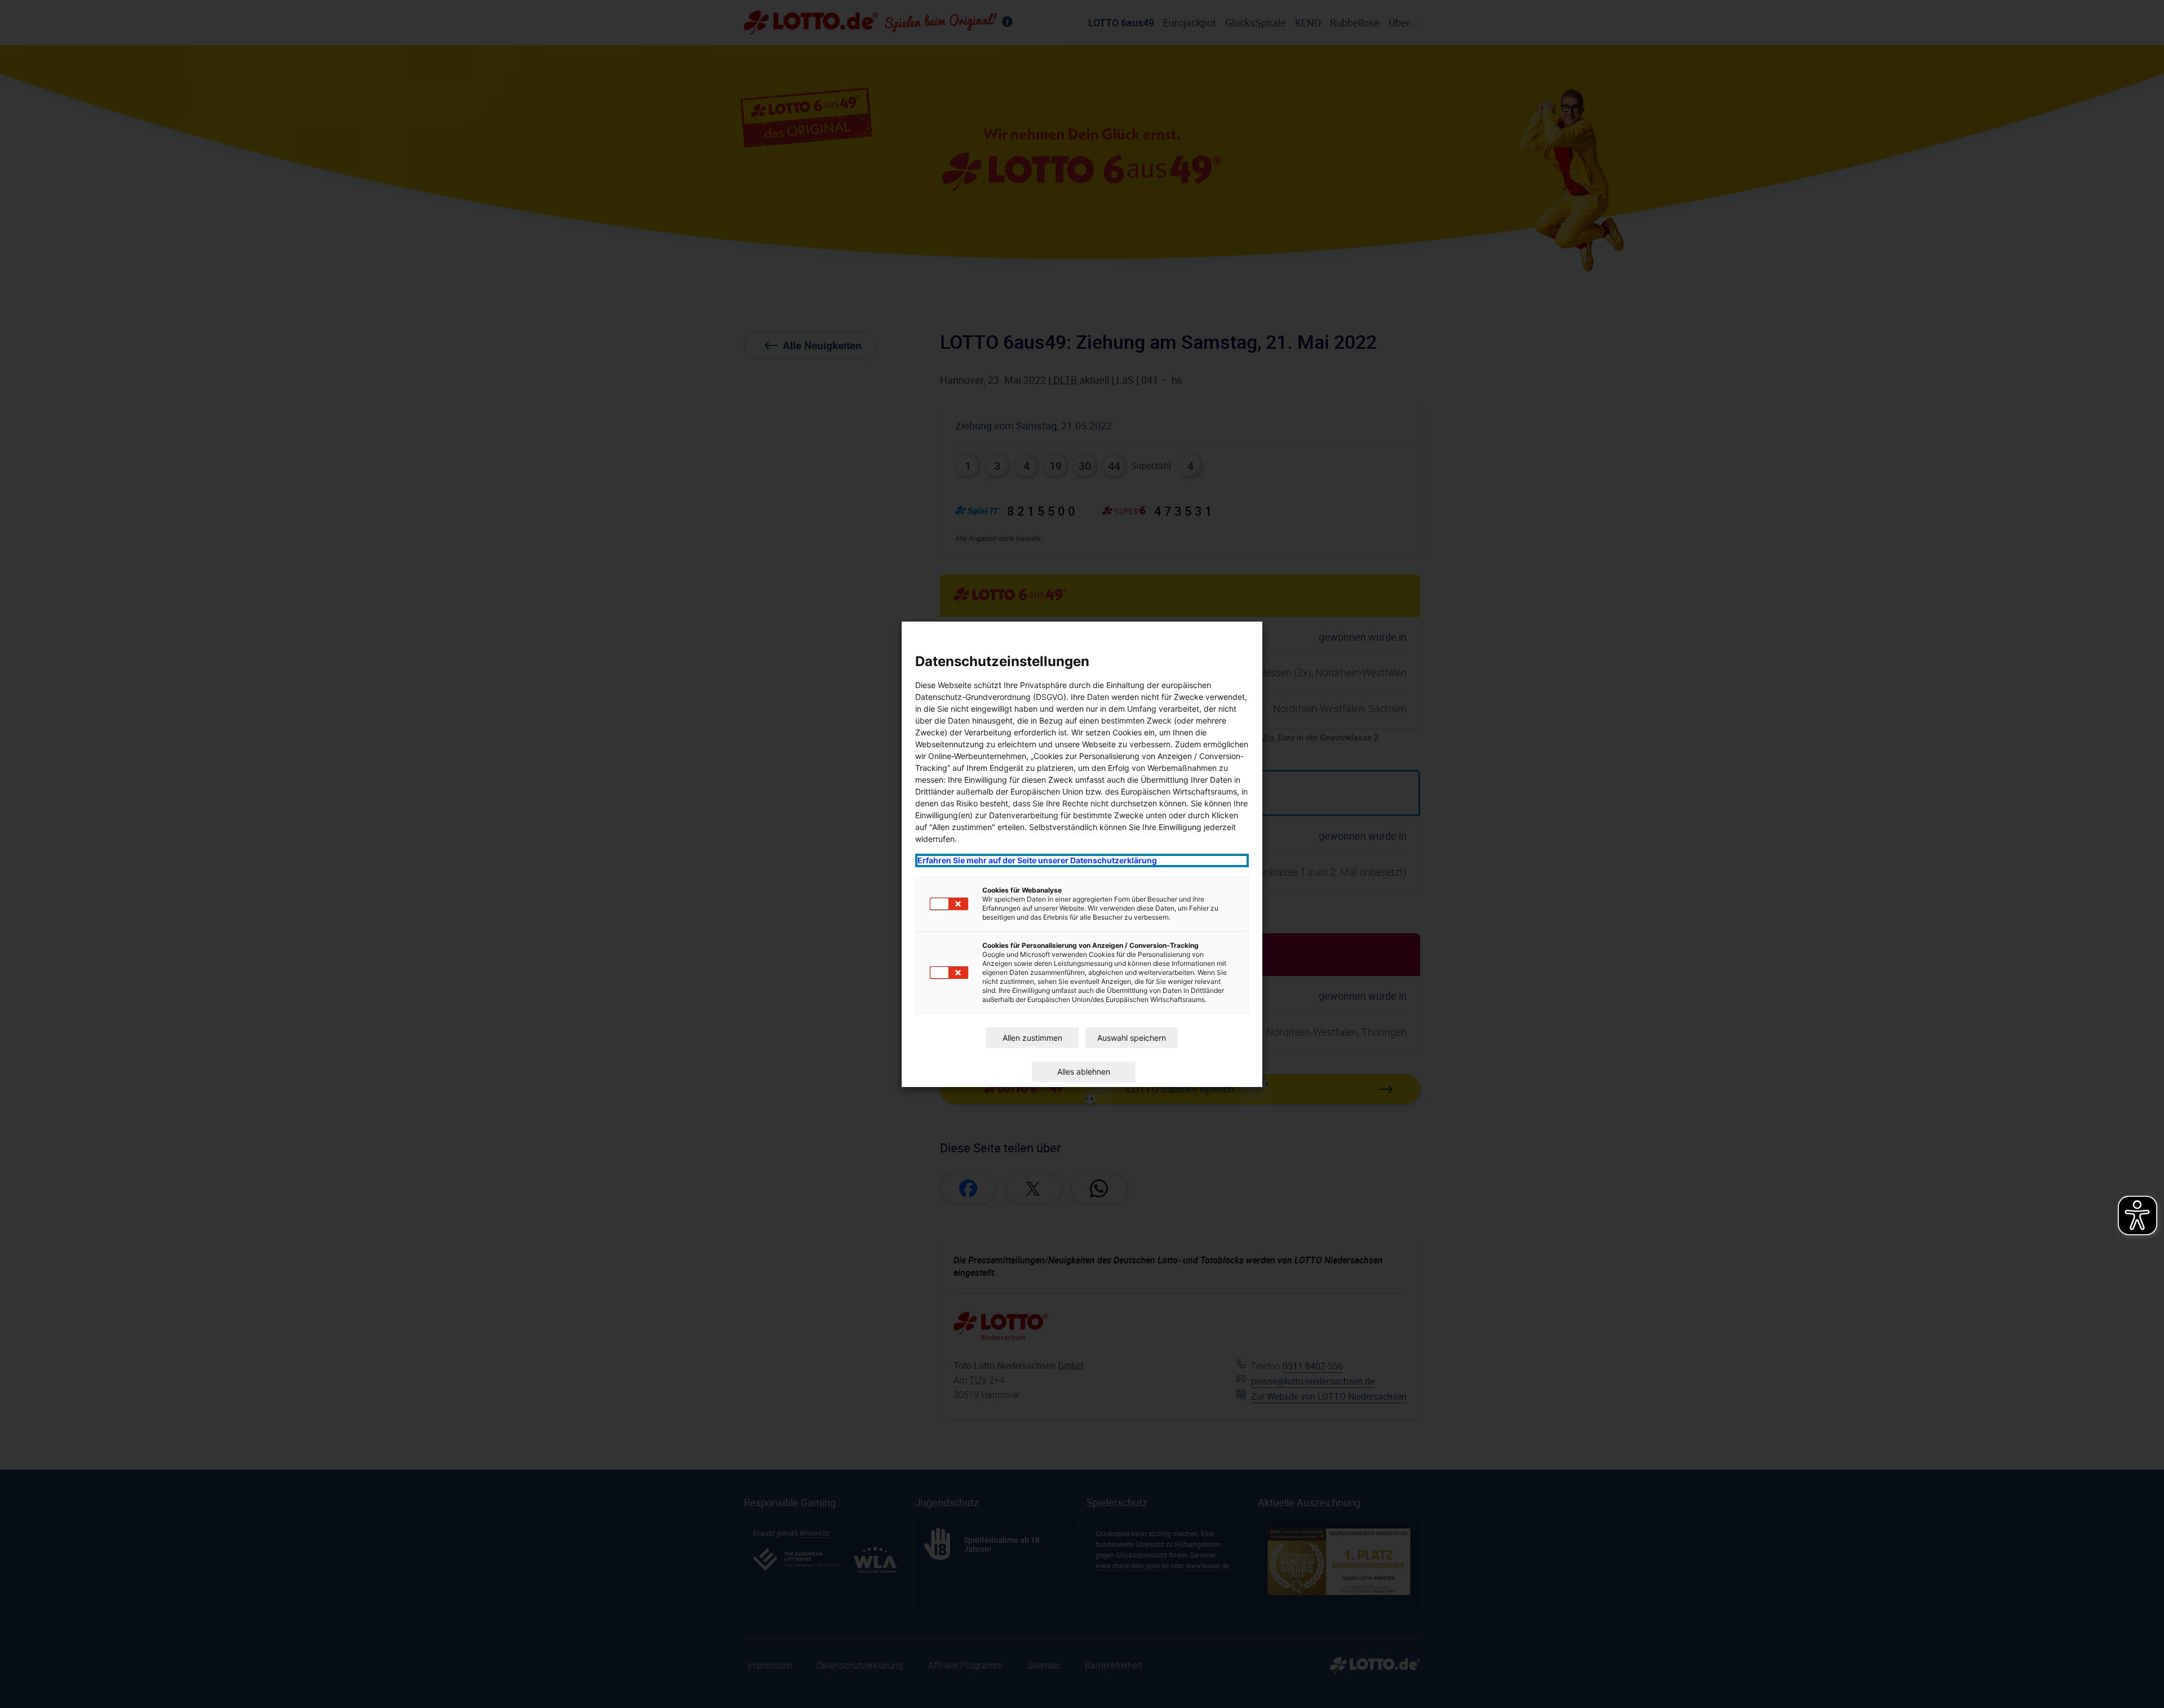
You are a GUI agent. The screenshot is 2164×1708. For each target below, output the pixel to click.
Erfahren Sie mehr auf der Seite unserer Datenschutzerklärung (1037, 860)
